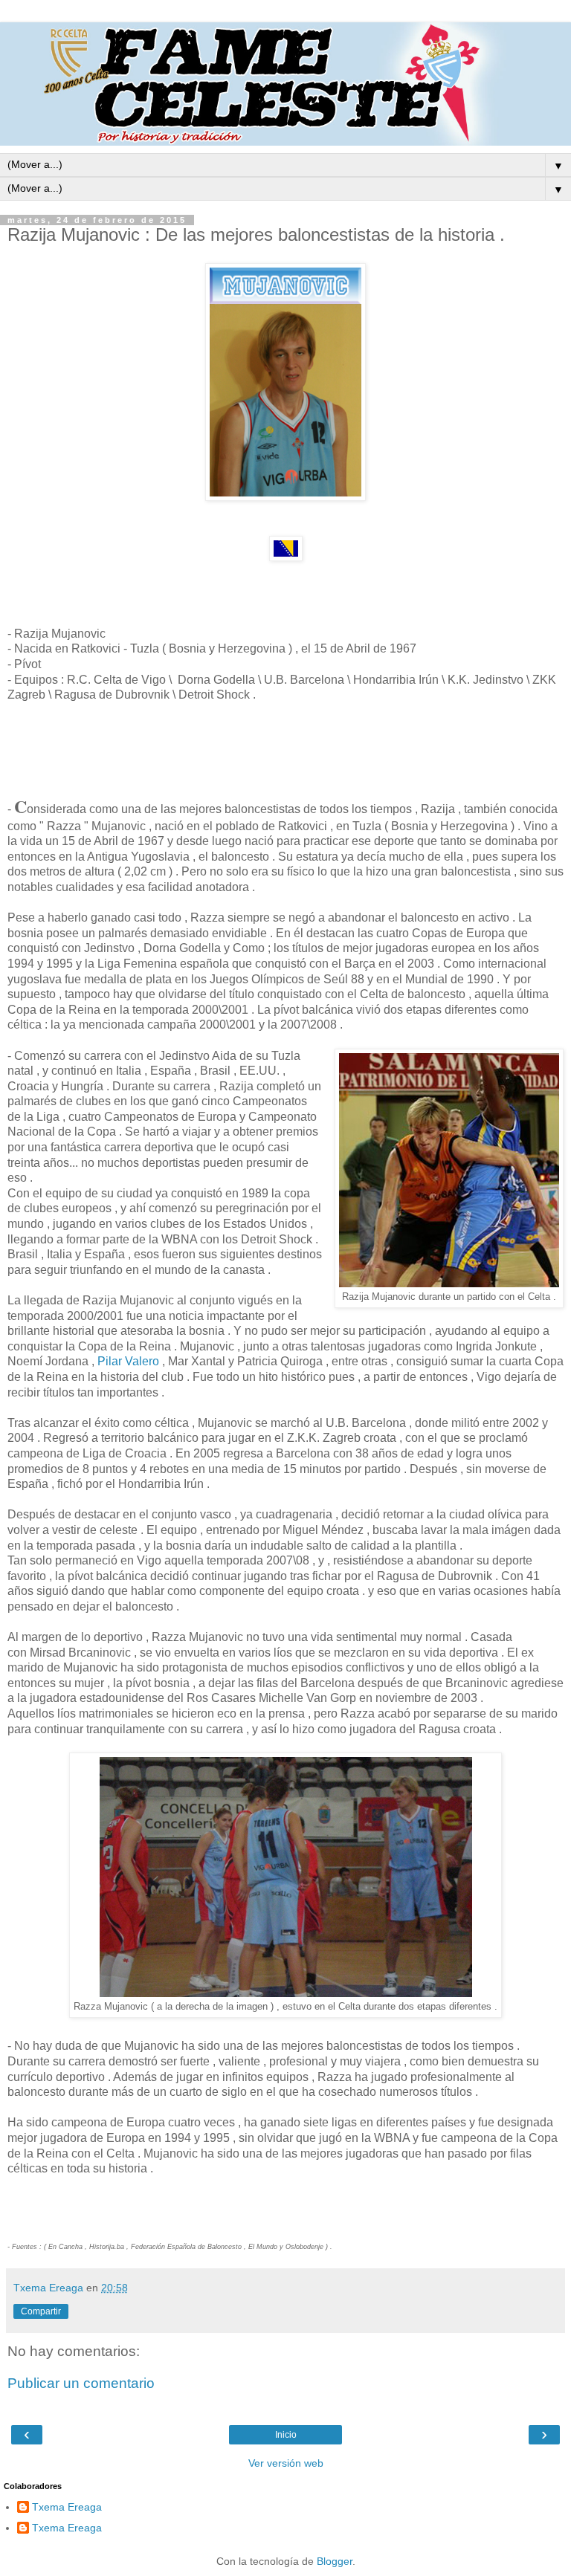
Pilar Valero (127, 1361)
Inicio (286, 2435)
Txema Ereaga (67, 2507)
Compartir (41, 2311)
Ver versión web (286, 2463)
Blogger (335, 2561)
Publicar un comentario (81, 2383)
